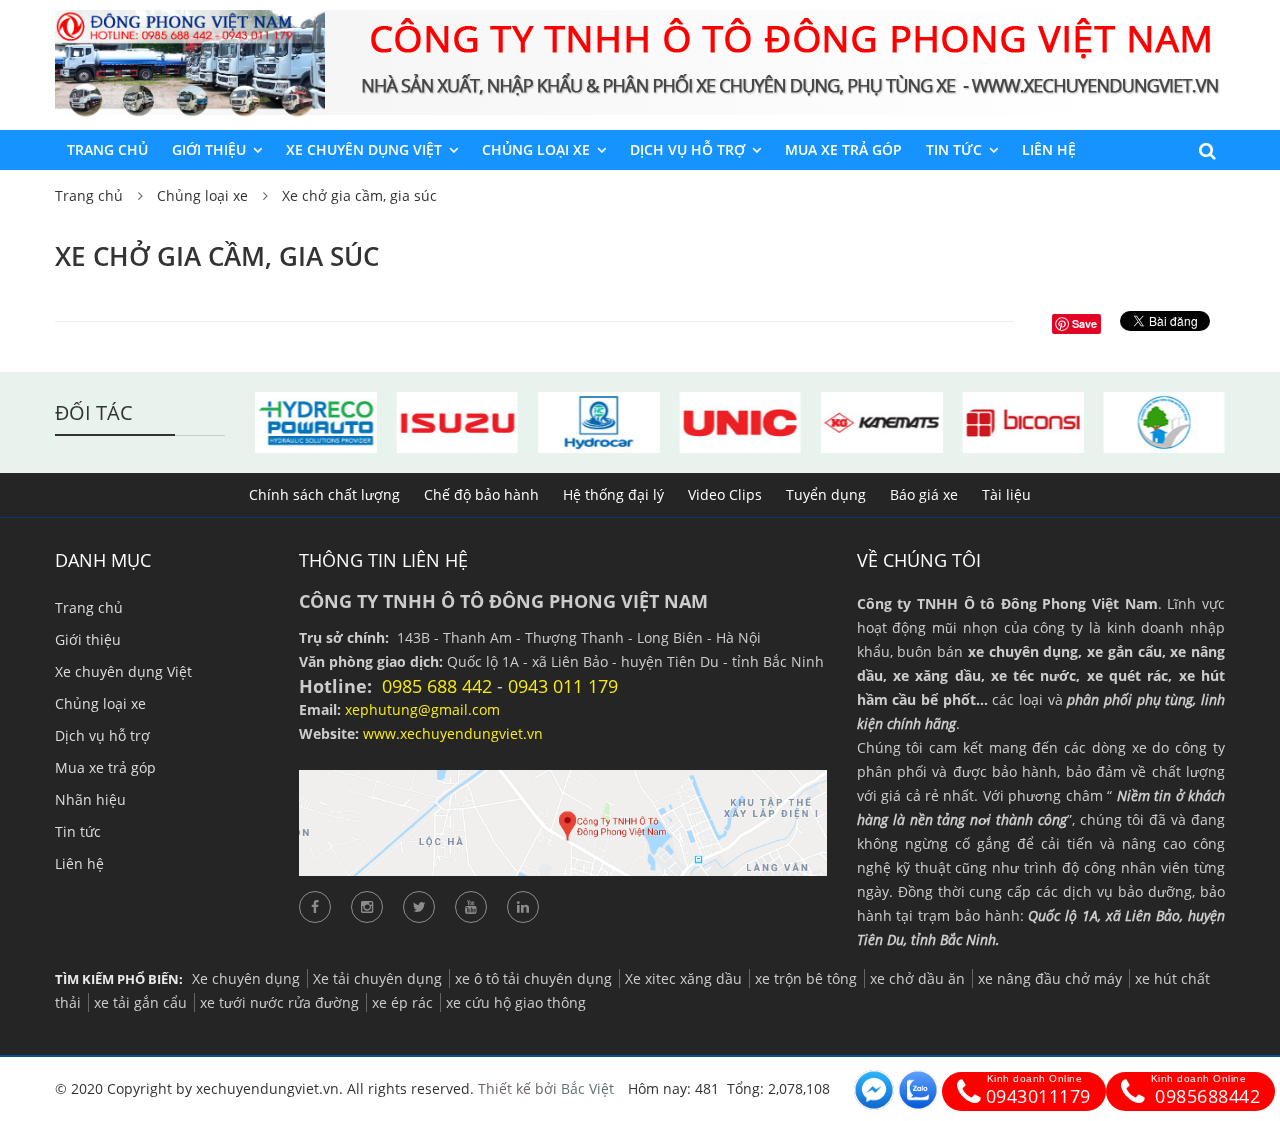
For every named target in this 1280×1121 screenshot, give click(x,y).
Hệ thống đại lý (613, 494)
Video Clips (725, 494)
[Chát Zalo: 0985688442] (918, 1090)
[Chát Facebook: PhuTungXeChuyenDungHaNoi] (874, 1090)
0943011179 (1038, 1090)
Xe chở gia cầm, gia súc (359, 195)
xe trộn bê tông (806, 978)
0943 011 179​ (563, 686)
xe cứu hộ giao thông (516, 1002)
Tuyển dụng (826, 494)
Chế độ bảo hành (481, 494)
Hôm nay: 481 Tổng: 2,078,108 (729, 1088)
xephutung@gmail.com (422, 709)
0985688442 (1205, 1090)
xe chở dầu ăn (917, 978)
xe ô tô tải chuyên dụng (533, 978)
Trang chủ (107, 149)
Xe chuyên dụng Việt (364, 149)
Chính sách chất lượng (324, 494)
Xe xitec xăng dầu (683, 978)
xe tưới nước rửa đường (279, 1002)
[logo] (190, 21)
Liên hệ (1049, 149)
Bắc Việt (587, 1088)
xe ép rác (402, 1002)
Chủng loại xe (536, 149)
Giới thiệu (209, 149)
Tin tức (954, 149)
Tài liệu (1006, 494)
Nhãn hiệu (90, 799)
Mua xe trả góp (843, 149)
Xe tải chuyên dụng (377, 978)
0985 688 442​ (437, 686)
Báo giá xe (924, 494)
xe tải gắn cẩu (140, 1002)
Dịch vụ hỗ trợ (687, 149)
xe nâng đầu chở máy (1050, 978)
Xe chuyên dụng (246, 978)
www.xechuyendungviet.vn (453, 733)
